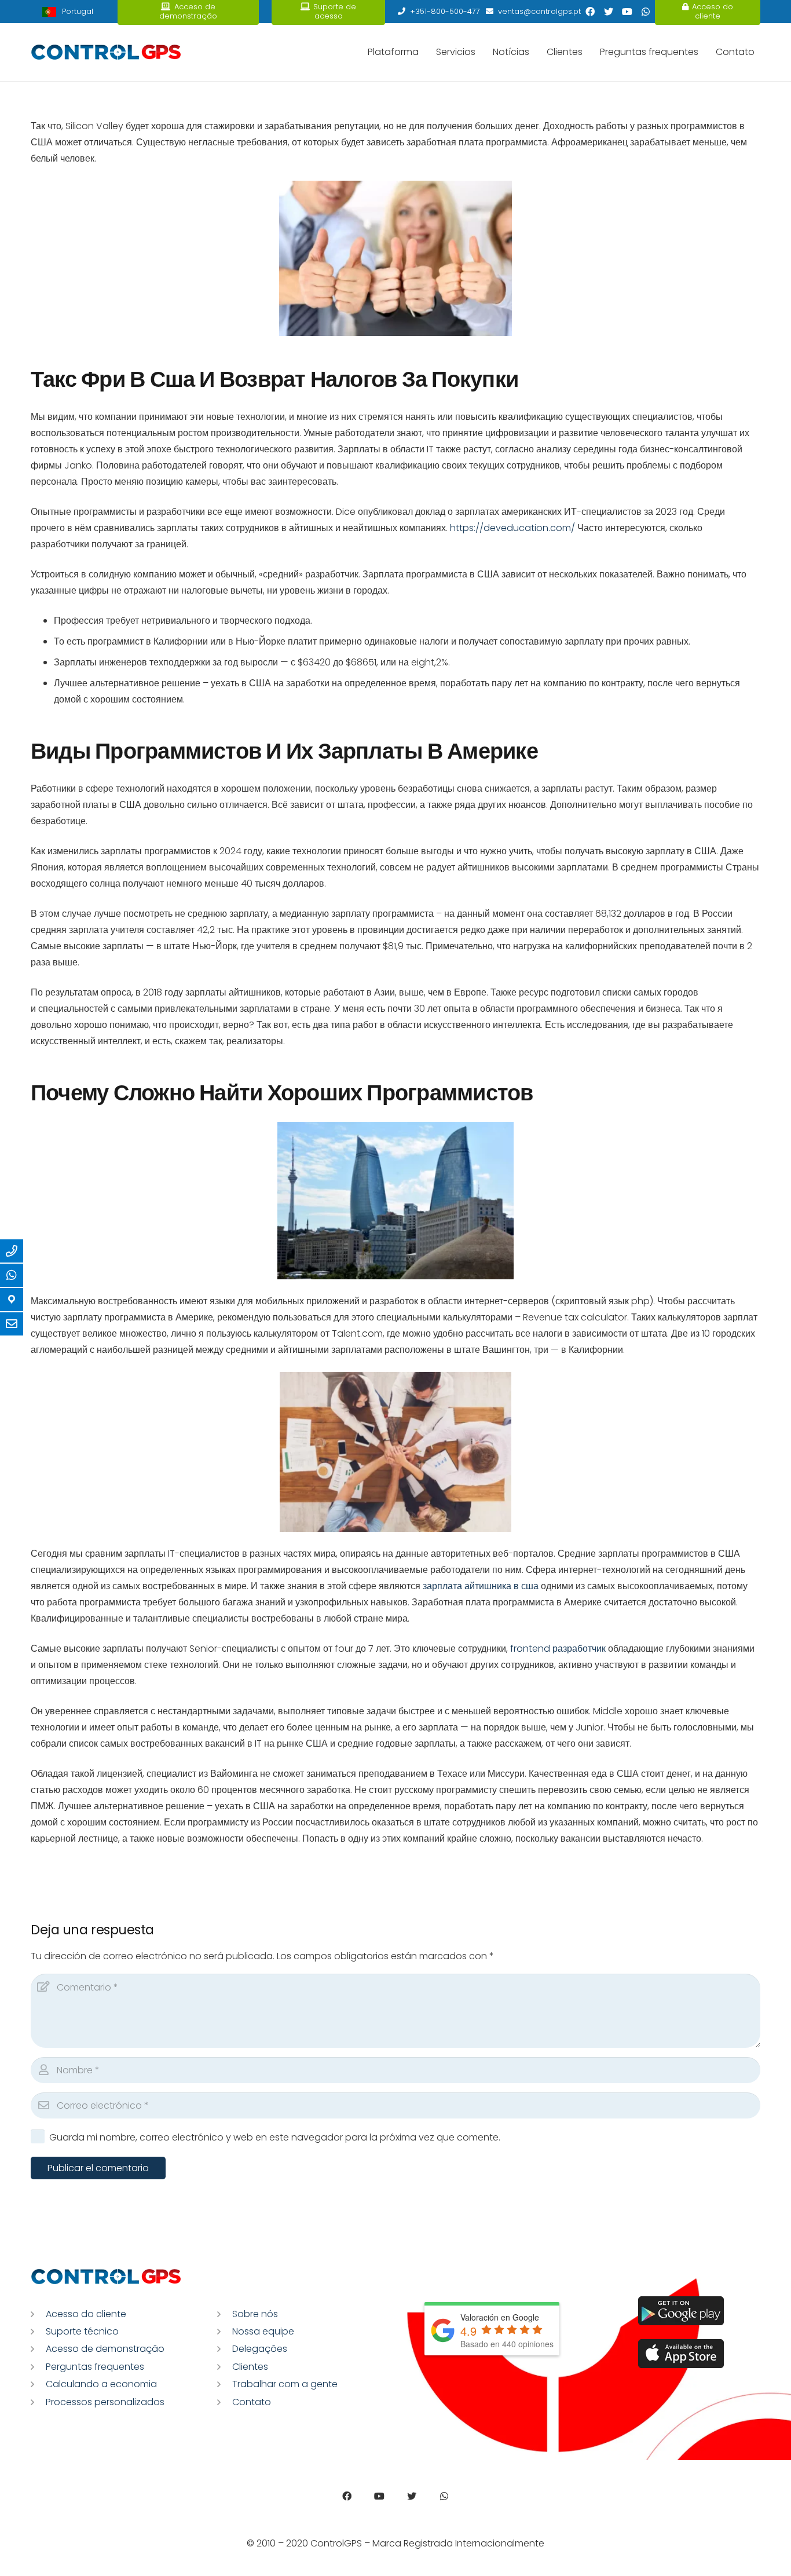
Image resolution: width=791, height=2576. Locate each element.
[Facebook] (590, 12)
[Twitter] (609, 12)
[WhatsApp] (646, 12)
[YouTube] (627, 12)
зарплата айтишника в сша (481, 1586)
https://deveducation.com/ (512, 528)
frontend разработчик (558, 1649)
